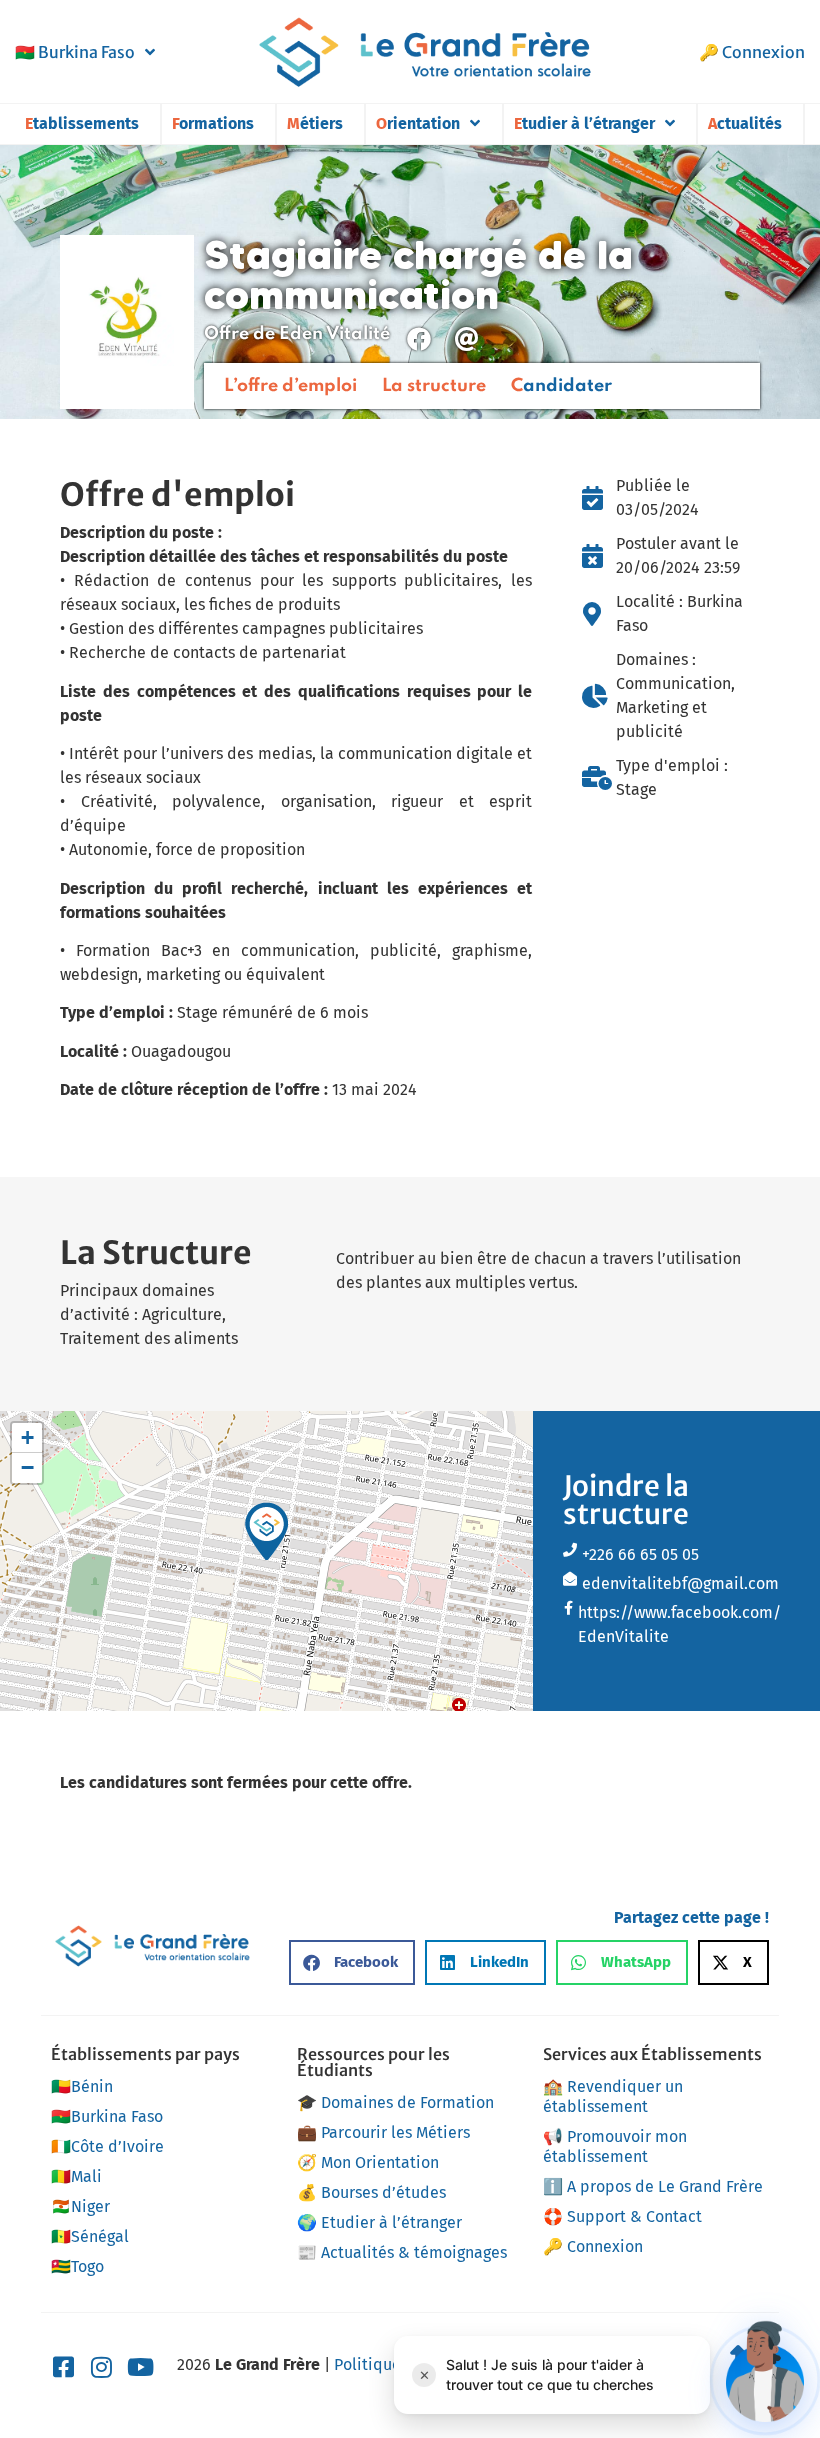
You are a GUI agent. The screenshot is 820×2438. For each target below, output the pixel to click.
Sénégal (90, 2236)
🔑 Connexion (752, 52)
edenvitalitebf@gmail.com (680, 1583)
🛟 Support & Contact (622, 2216)
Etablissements (82, 123)
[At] (467, 339)
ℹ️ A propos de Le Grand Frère (653, 2186)
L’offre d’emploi (290, 386)
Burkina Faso (75, 52)
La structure (434, 386)
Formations (213, 123)
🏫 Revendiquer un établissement (613, 2096)
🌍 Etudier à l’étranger (379, 2222)
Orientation (418, 123)
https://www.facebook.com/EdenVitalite (679, 1624)
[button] (267, 1531)
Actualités (745, 123)
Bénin (82, 2086)
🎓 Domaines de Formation (395, 2102)
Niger (80, 2206)
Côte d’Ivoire (107, 2146)
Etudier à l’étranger (584, 123)
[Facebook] (419, 339)
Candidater (561, 386)
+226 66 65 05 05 (640, 1554)
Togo (77, 2266)
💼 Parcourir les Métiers (383, 2132)
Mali (76, 2176)
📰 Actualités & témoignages (402, 2252)
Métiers (315, 123)
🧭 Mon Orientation (368, 2162)
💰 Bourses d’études (371, 2192)
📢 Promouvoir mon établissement (615, 2146)
